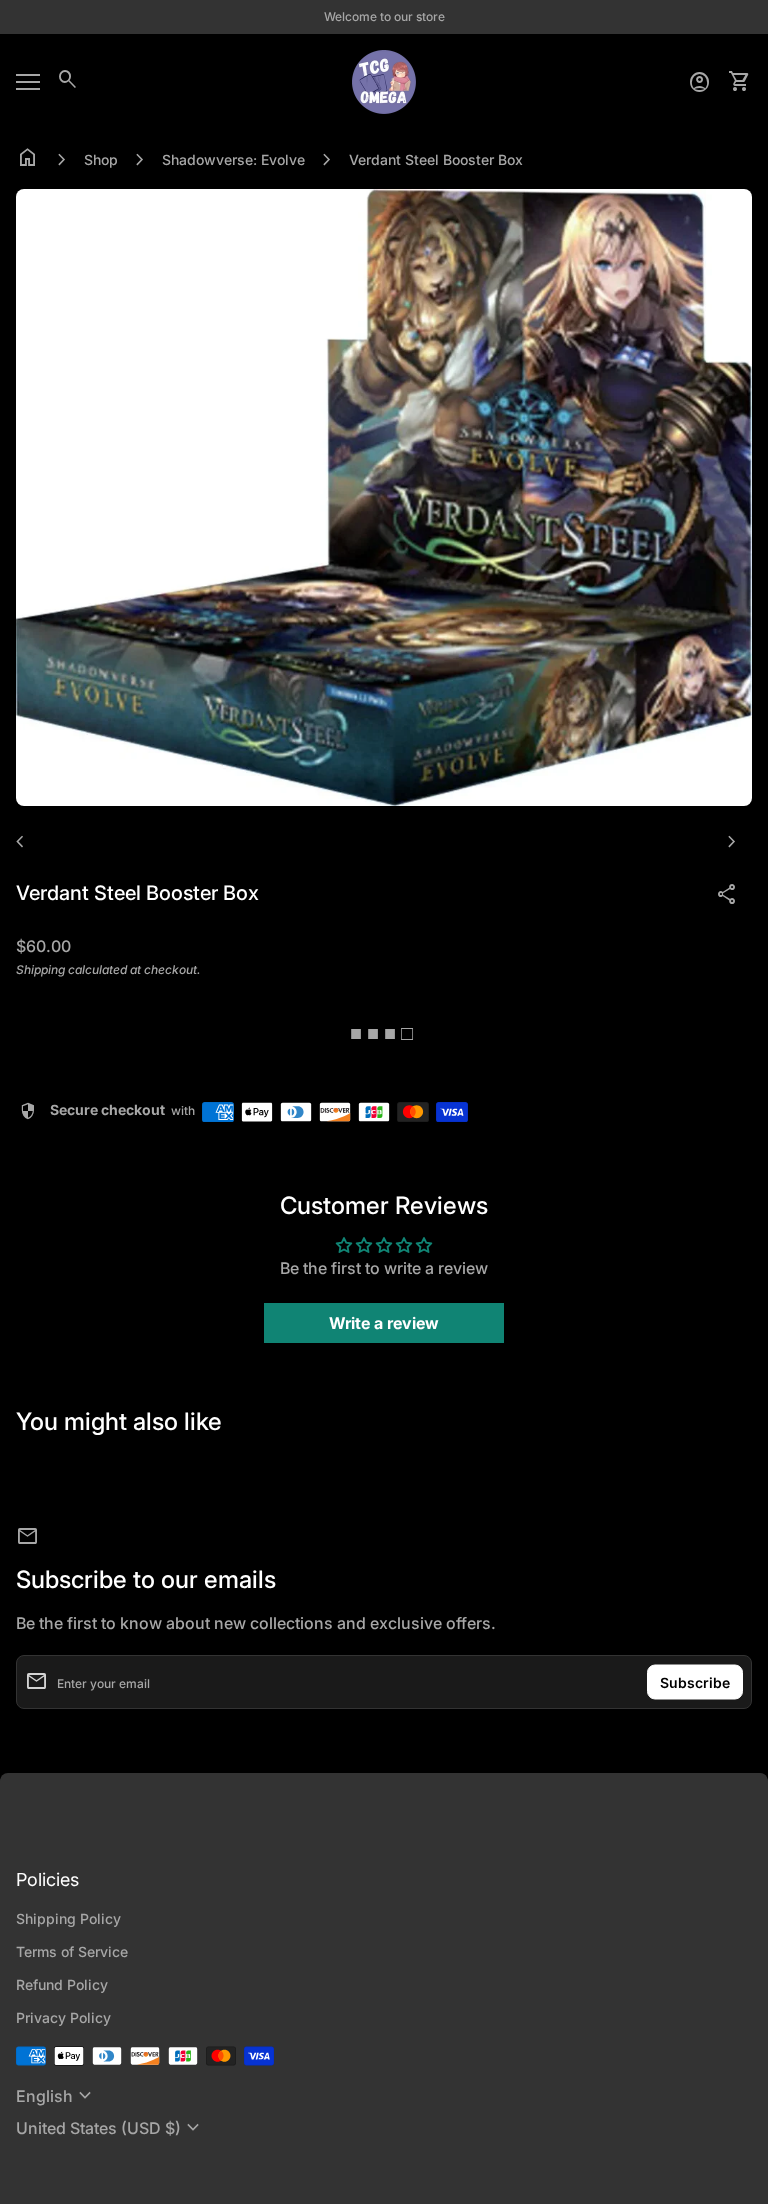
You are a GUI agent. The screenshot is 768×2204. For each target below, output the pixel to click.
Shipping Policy (68, 1918)
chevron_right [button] (732, 842)
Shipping (40, 969)
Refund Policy (62, 1984)
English (56, 2096)
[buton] (56, 2096)
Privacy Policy (63, 2017)
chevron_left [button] (20, 842)
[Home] (384, 80)
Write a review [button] (384, 1323)
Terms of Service (72, 1951)
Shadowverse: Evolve (233, 159)
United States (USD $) (110, 2128)
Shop (101, 159)
